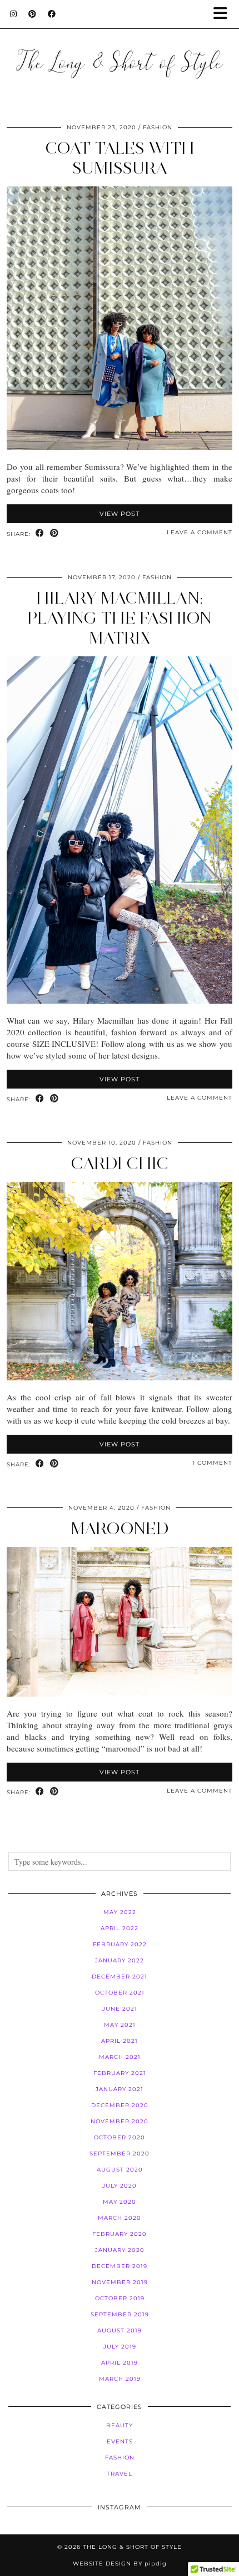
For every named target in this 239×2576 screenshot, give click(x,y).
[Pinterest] (33, 14)
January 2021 (120, 2089)
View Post (120, 514)
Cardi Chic (120, 1163)
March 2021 (120, 2057)
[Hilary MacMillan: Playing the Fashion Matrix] (120, 1000)
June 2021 (120, 2009)
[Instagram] (14, 14)
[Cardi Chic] (120, 1377)
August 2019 (120, 2330)
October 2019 (120, 2298)
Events (120, 2441)
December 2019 (120, 2266)
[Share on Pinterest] (54, 533)
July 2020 (120, 2186)
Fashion (158, 127)
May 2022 (120, 1912)
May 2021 (120, 2025)
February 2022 (120, 1944)
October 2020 (120, 2137)
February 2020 (120, 2234)
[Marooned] (120, 1693)
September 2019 (120, 2314)
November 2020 (120, 2121)
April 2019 (120, 2363)
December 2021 (120, 1977)
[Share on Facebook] (40, 533)
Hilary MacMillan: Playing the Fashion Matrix (120, 618)
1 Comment (212, 1463)
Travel (120, 2474)
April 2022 (120, 1928)
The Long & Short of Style (132, 2547)
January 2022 (120, 1960)
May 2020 (120, 2202)
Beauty (120, 2425)
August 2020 (120, 2170)
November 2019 (120, 2282)
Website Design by (120, 2564)
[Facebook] (52, 14)
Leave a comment (200, 532)
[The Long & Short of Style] (120, 49)
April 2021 (120, 2041)
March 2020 (120, 2218)
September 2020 (120, 2154)
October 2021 (120, 1993)
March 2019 (120, 2379)
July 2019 (120, 2347)
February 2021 (120, 2073)
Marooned (120, 1528)
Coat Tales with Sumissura (120, 158)
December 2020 (120, 2105)
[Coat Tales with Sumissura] (120, 447)
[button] (224, 14)
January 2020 (120, 2250)
